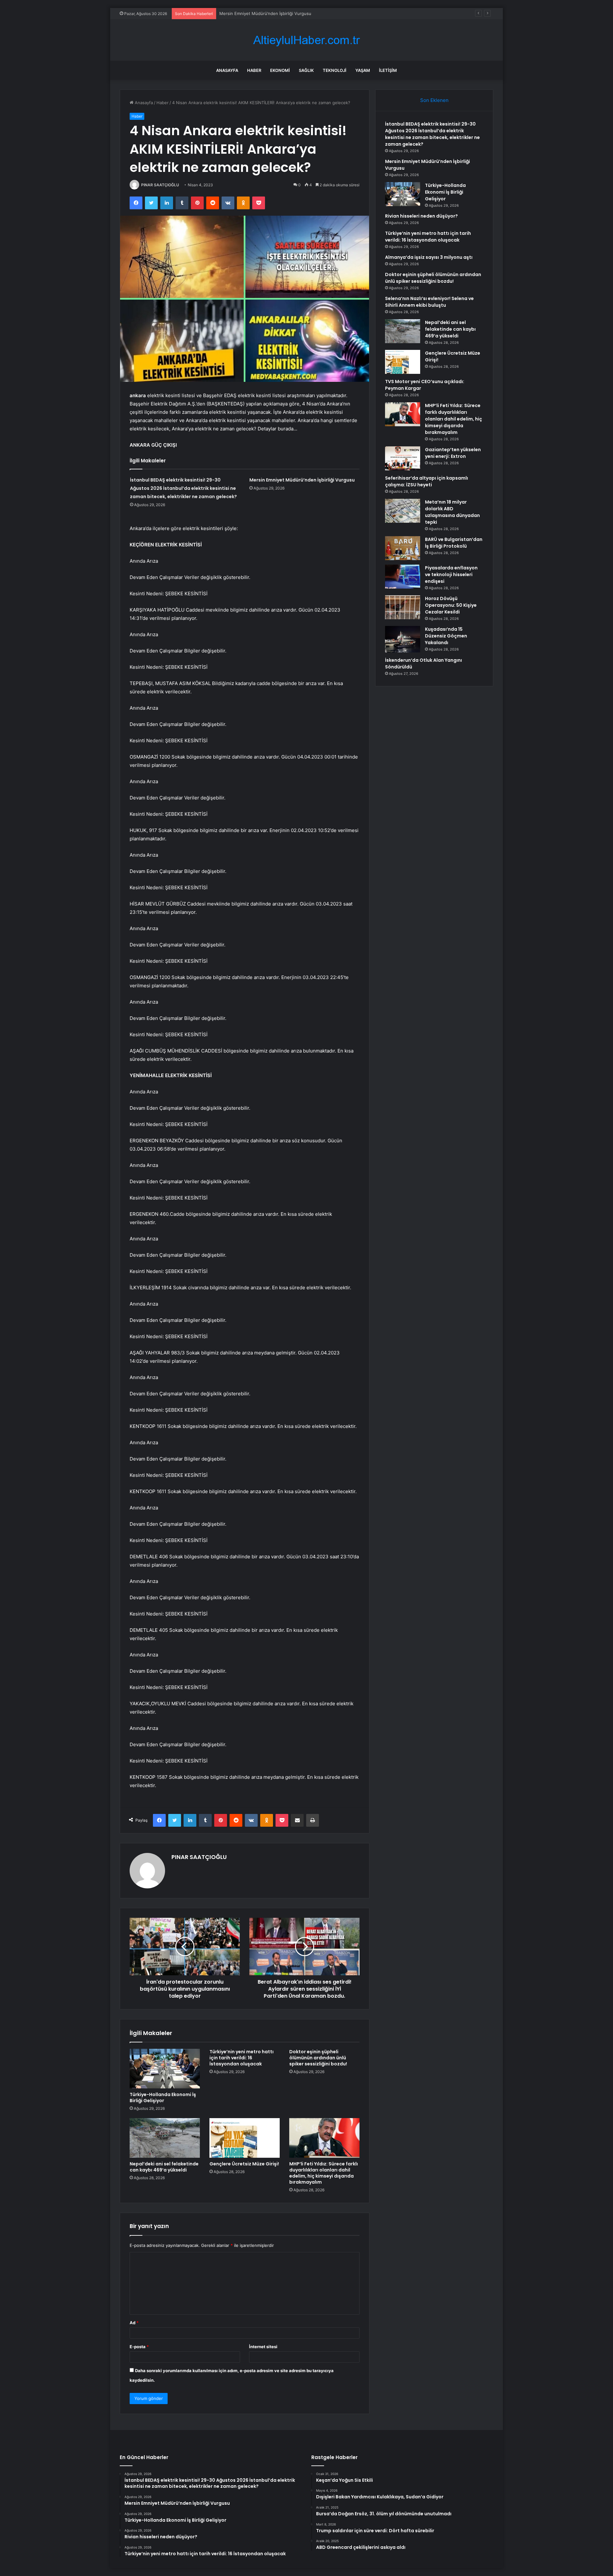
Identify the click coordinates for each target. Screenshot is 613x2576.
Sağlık (306, 70)
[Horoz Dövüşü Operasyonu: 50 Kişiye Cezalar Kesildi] (403, 607)
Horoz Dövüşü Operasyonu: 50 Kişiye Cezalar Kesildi (451, 605)
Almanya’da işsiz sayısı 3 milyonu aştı (429, 257)
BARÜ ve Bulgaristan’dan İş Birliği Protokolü (454, 543)
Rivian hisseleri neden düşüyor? (421, 216)
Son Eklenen (434, 100)
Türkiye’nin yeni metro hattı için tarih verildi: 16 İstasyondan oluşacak (242, 2058)
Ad (134, 2323)
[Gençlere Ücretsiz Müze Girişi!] (245, 2138)
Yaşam (363, 70)
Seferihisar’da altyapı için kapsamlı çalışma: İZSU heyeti (427, 481)
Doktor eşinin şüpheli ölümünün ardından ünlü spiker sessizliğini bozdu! (318, 2058)
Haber (254, 70)
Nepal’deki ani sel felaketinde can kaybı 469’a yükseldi (164, 2167)
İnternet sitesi (263, 2347)
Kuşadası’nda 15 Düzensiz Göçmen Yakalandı (446, 636)
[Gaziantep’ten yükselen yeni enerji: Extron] (403, 458)
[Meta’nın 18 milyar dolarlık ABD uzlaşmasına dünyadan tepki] (403, 511)
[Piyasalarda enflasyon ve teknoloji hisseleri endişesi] (403, 577)
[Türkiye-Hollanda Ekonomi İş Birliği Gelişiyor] (165, 2069)
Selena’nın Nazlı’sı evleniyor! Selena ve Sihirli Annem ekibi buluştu (429, 302)
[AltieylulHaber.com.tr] (306, 40)
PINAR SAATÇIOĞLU (160, 185)
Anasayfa (227, 70)
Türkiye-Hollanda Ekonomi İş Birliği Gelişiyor (263, 13)
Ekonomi (280, 70)
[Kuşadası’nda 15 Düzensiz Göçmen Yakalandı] (403, 639)
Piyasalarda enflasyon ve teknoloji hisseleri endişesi (451, 575)
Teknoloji (335, 70)
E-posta (139, 2347)
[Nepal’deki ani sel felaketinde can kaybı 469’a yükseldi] (165, 2138)
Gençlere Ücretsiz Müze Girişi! (244, 2164)
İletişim (388, 70)
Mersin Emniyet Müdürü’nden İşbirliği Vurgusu (302, 480)
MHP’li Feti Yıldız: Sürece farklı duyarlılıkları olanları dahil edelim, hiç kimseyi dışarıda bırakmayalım (324, 2173)
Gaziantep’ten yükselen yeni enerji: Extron (453, 453)
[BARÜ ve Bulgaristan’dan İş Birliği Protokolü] (403, 548)
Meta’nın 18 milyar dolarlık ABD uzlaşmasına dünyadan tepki (452, 512)
